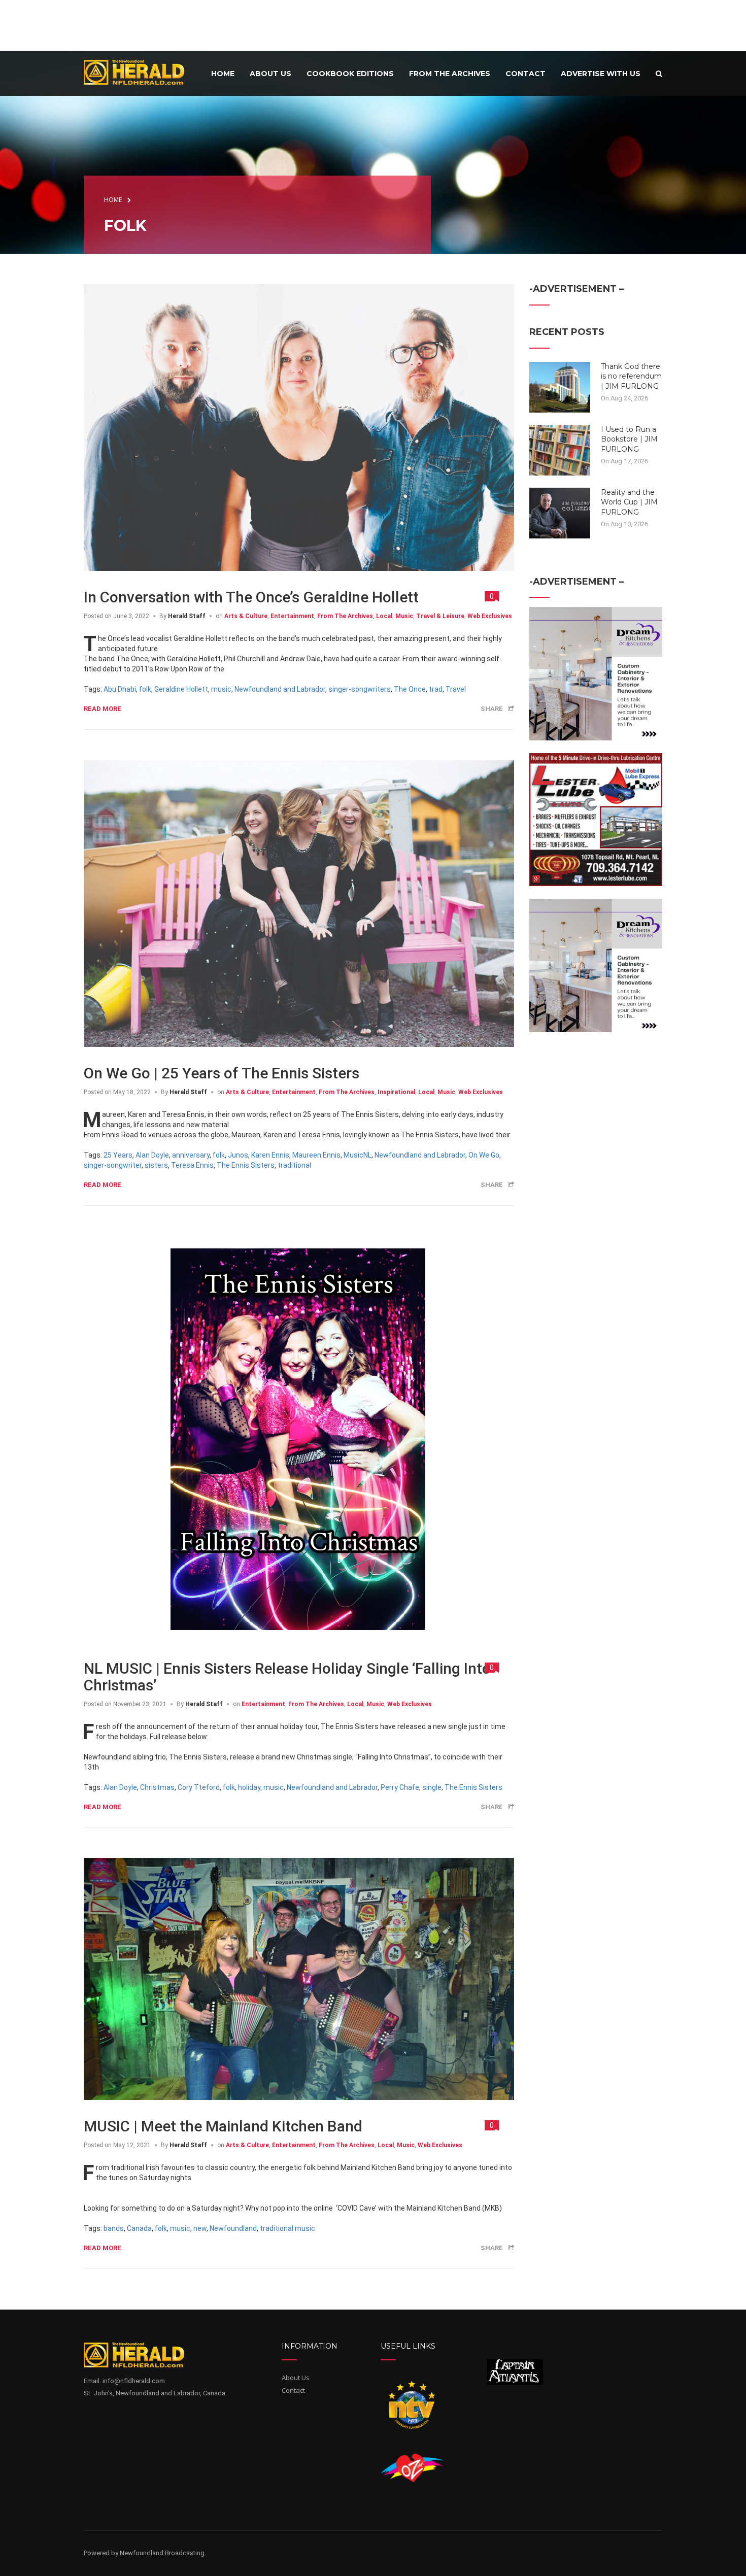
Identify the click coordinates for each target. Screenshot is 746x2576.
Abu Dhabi (120, 689)
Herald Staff (187, 616)
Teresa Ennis (192, 1165)
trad (436, 689)
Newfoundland (233, 2228)
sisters (156, 1165)
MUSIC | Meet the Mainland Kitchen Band (223, 2126)
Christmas (157, 1787)
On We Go (484, 1155)
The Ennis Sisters (246, 1165)
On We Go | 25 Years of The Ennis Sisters (222, 1073)
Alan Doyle (152, 1155)
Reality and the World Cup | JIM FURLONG (629, 502)
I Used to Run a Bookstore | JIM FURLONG (629, 439)
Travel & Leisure (440, 616)
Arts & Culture (246, 616)
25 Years (118, 1155)
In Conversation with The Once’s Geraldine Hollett (251, 597)
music (221, 689)
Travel (456, 689)
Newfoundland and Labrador (280, 689)
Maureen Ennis (316, 1155)
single (432, 1787)
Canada (139, 2228)
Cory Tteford (199, 1787)
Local (384, 616)
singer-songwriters (360, 689)
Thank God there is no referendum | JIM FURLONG (631, 376)
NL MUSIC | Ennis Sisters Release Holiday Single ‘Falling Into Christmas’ (287, 1677)
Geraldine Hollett (181, 689)
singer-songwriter (113, 1165)
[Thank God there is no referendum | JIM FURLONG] (560, 386)
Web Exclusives (490, 616)
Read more (103, 709)
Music (404, 616)
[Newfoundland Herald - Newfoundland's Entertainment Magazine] (140, 72)
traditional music (287, 2228)
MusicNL (358, 1155)
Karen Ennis (270, 1155)
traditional (294, 1165)
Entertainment (292, 616)
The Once (410, 689)
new (200, 2228)
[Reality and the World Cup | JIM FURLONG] (560, 512)
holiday (249, 1787)
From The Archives (345, 616)
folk (145, 689)
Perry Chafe (400, 1787)
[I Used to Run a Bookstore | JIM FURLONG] (560, 449)
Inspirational (396, 1092)
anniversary (191, 1155)
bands (114, 2228)
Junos (238, 1155)
